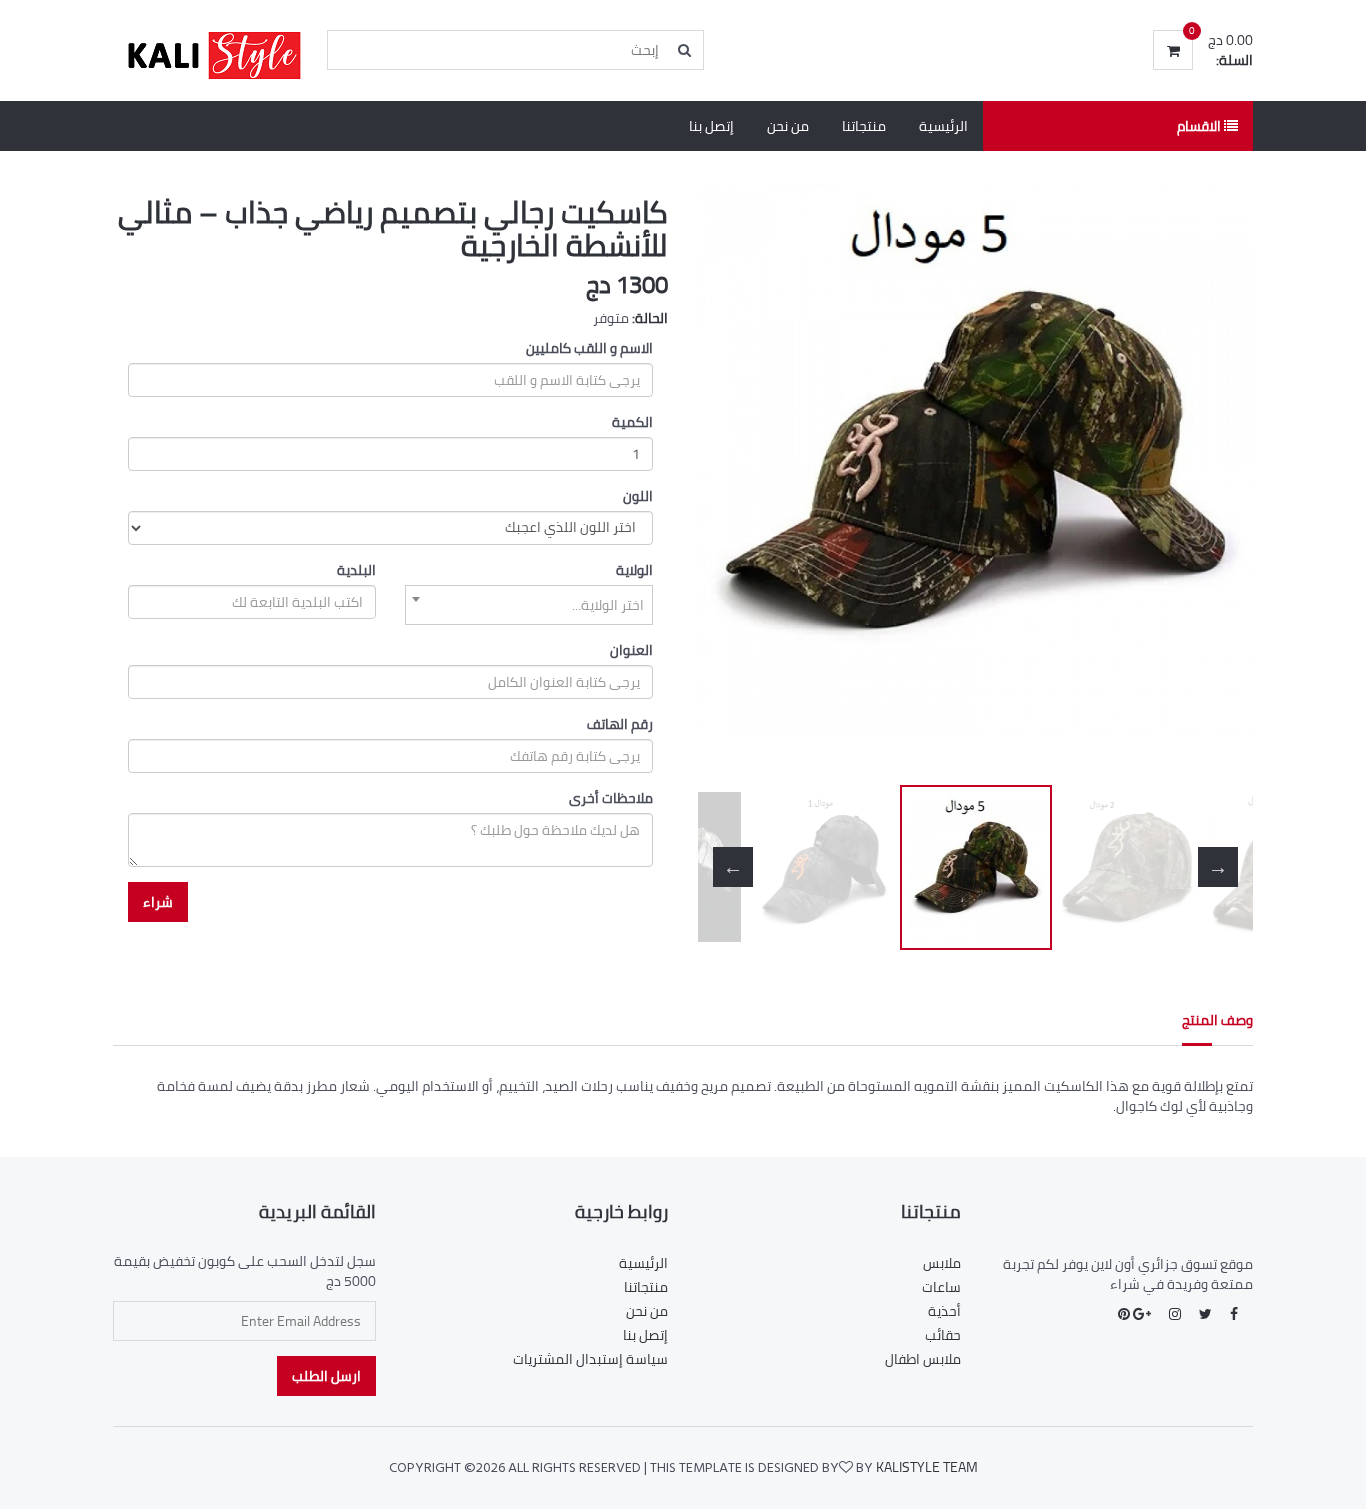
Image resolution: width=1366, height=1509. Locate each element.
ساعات (941, 1287)
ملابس (942, 1263)
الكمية (632, 422)
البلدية (356, 570)
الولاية (634, 570)
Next (1218, 478)
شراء (158, 902)
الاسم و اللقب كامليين (589, 348)
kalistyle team (927, 1467)
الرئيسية (943, 126)
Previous (733, 478)
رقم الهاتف (620, 724)
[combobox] (529, 605)
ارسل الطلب (326, 1376)
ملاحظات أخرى (611, 798)
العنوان (631, 650)
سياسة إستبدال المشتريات (590, 1359)
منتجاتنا (864, 126)
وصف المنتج (1217, 1020)
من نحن (788, 126)
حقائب (943, 1335)
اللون (638, 496)
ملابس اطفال (923, 1359)
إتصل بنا (711, 126)
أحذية (944, 1311)
